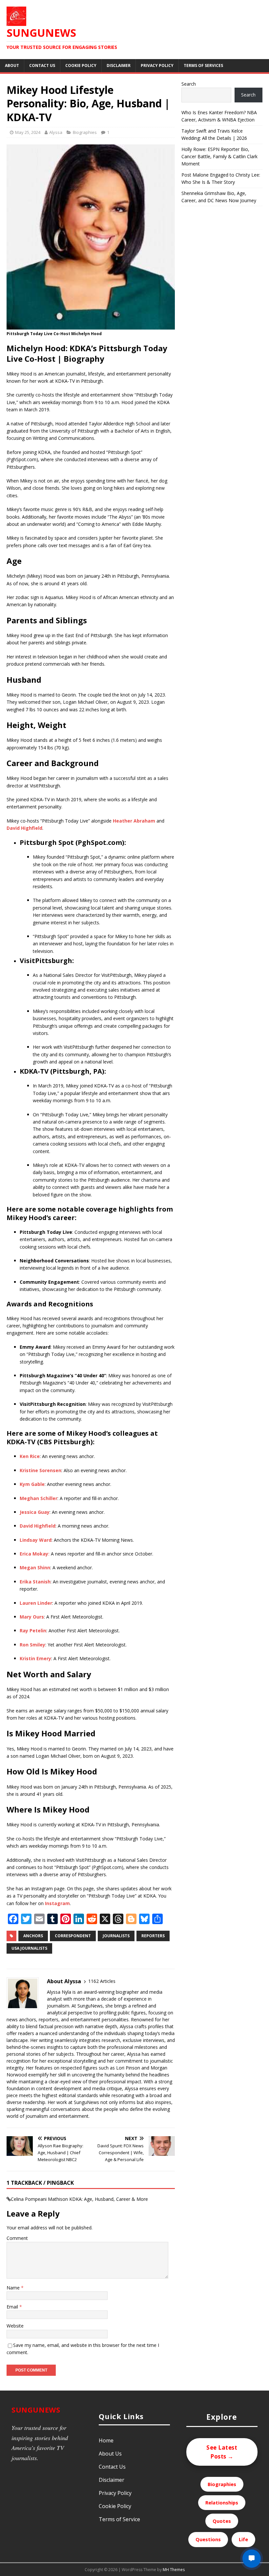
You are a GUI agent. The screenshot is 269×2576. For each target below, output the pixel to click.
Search (189, 84)
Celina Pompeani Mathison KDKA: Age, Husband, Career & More (79, 2199)
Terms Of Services (203, 65)
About (12, 65)
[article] (91, 1304)
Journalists (116, 1936)
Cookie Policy (81, 65)
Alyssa (56, 132)
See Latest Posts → (222, 2452)
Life (243, 2539)
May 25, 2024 (28, 132)
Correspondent (73, 1936)
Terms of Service (119, 2519)
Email (13, 2307)
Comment (17, 2238)
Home (106, 2440)
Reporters (153, 1936)
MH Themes (174, 2570)
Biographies (85, 132)
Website (15, 2326)
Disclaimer (119, 65)
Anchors (33, 1936)
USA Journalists (29, 1948)
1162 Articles (102, 1981)
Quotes (222, 2521)
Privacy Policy (157, 65)
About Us (110, 2454)
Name (14, 2288)
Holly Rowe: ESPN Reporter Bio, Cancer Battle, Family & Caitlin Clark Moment (219, 157)
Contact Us (42, 65)
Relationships (222, 2503)
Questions (208, 2539)
